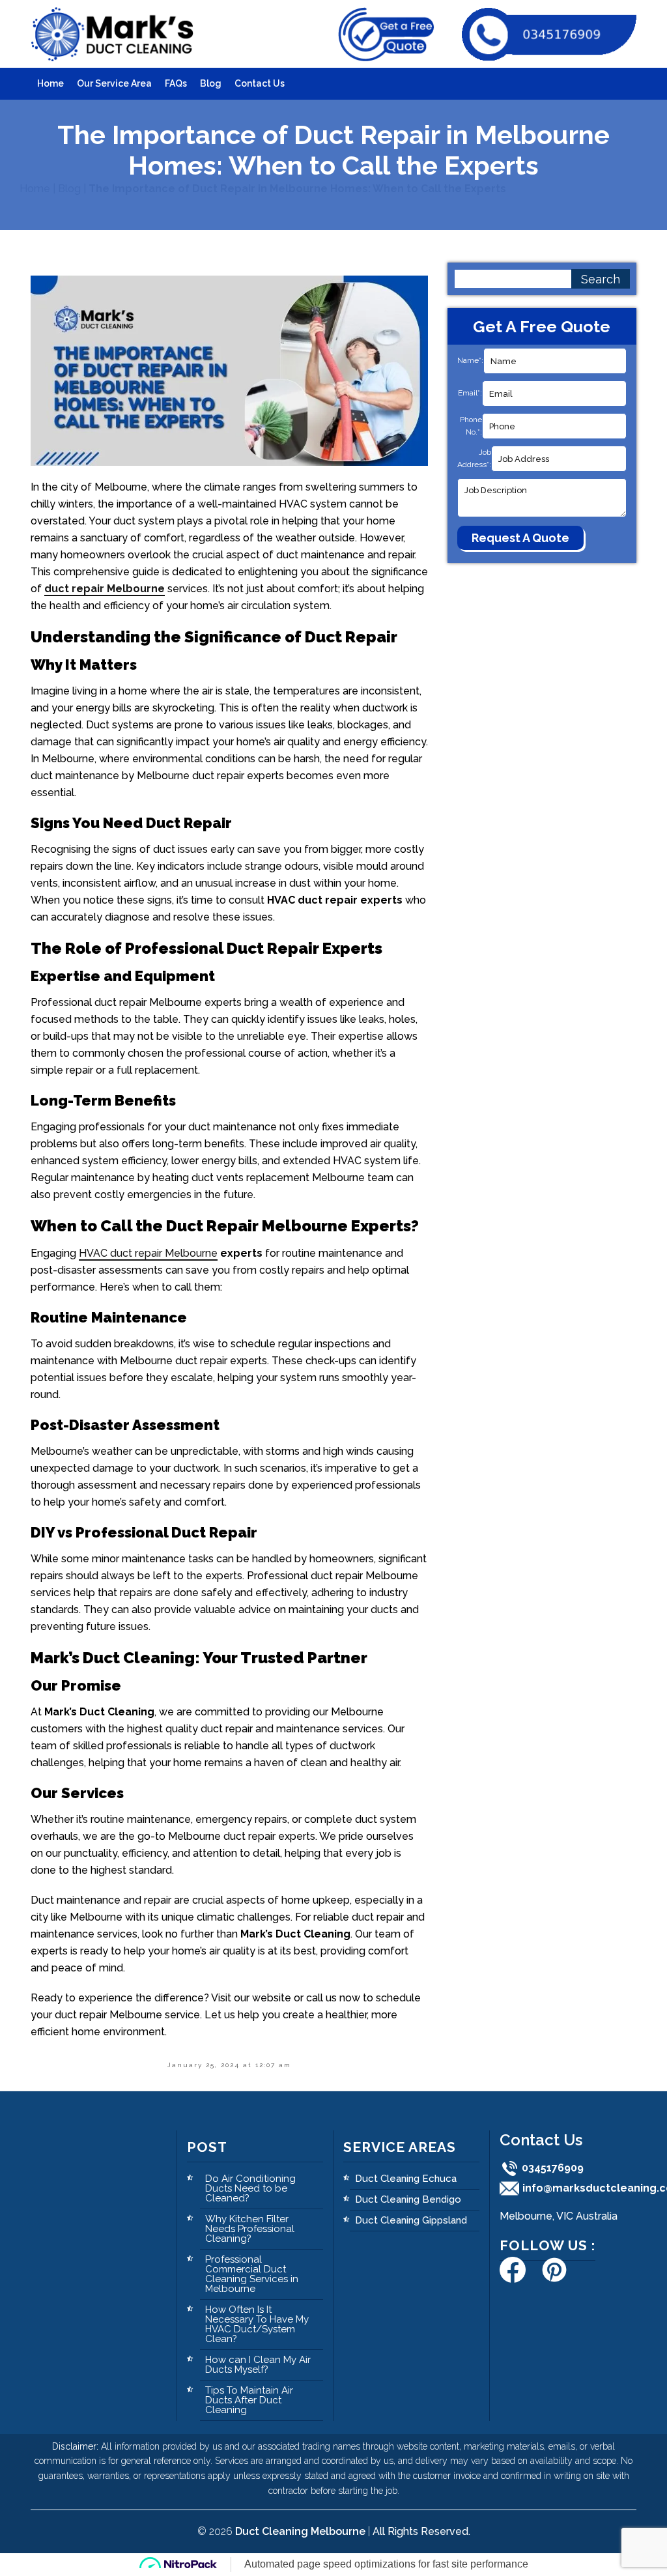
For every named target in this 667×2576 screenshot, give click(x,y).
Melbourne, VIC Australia (559, 2216)
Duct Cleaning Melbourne (300, 2531)
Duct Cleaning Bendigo (408, 2199)
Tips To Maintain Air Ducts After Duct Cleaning (249, 2400)
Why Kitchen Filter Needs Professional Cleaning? (250, 2229)
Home (50, 83)
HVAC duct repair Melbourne (148, 1253)
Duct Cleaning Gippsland (411, 2220)
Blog (211, 83)
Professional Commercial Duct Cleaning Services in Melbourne (252, 2274)
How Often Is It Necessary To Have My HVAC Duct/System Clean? (257, 2324)
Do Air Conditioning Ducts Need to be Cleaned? (250, 2188)
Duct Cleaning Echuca (406, 2179)
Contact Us (260, 83)
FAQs (176, 83)
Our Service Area (114, 83)
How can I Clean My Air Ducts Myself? (258, 2365)
